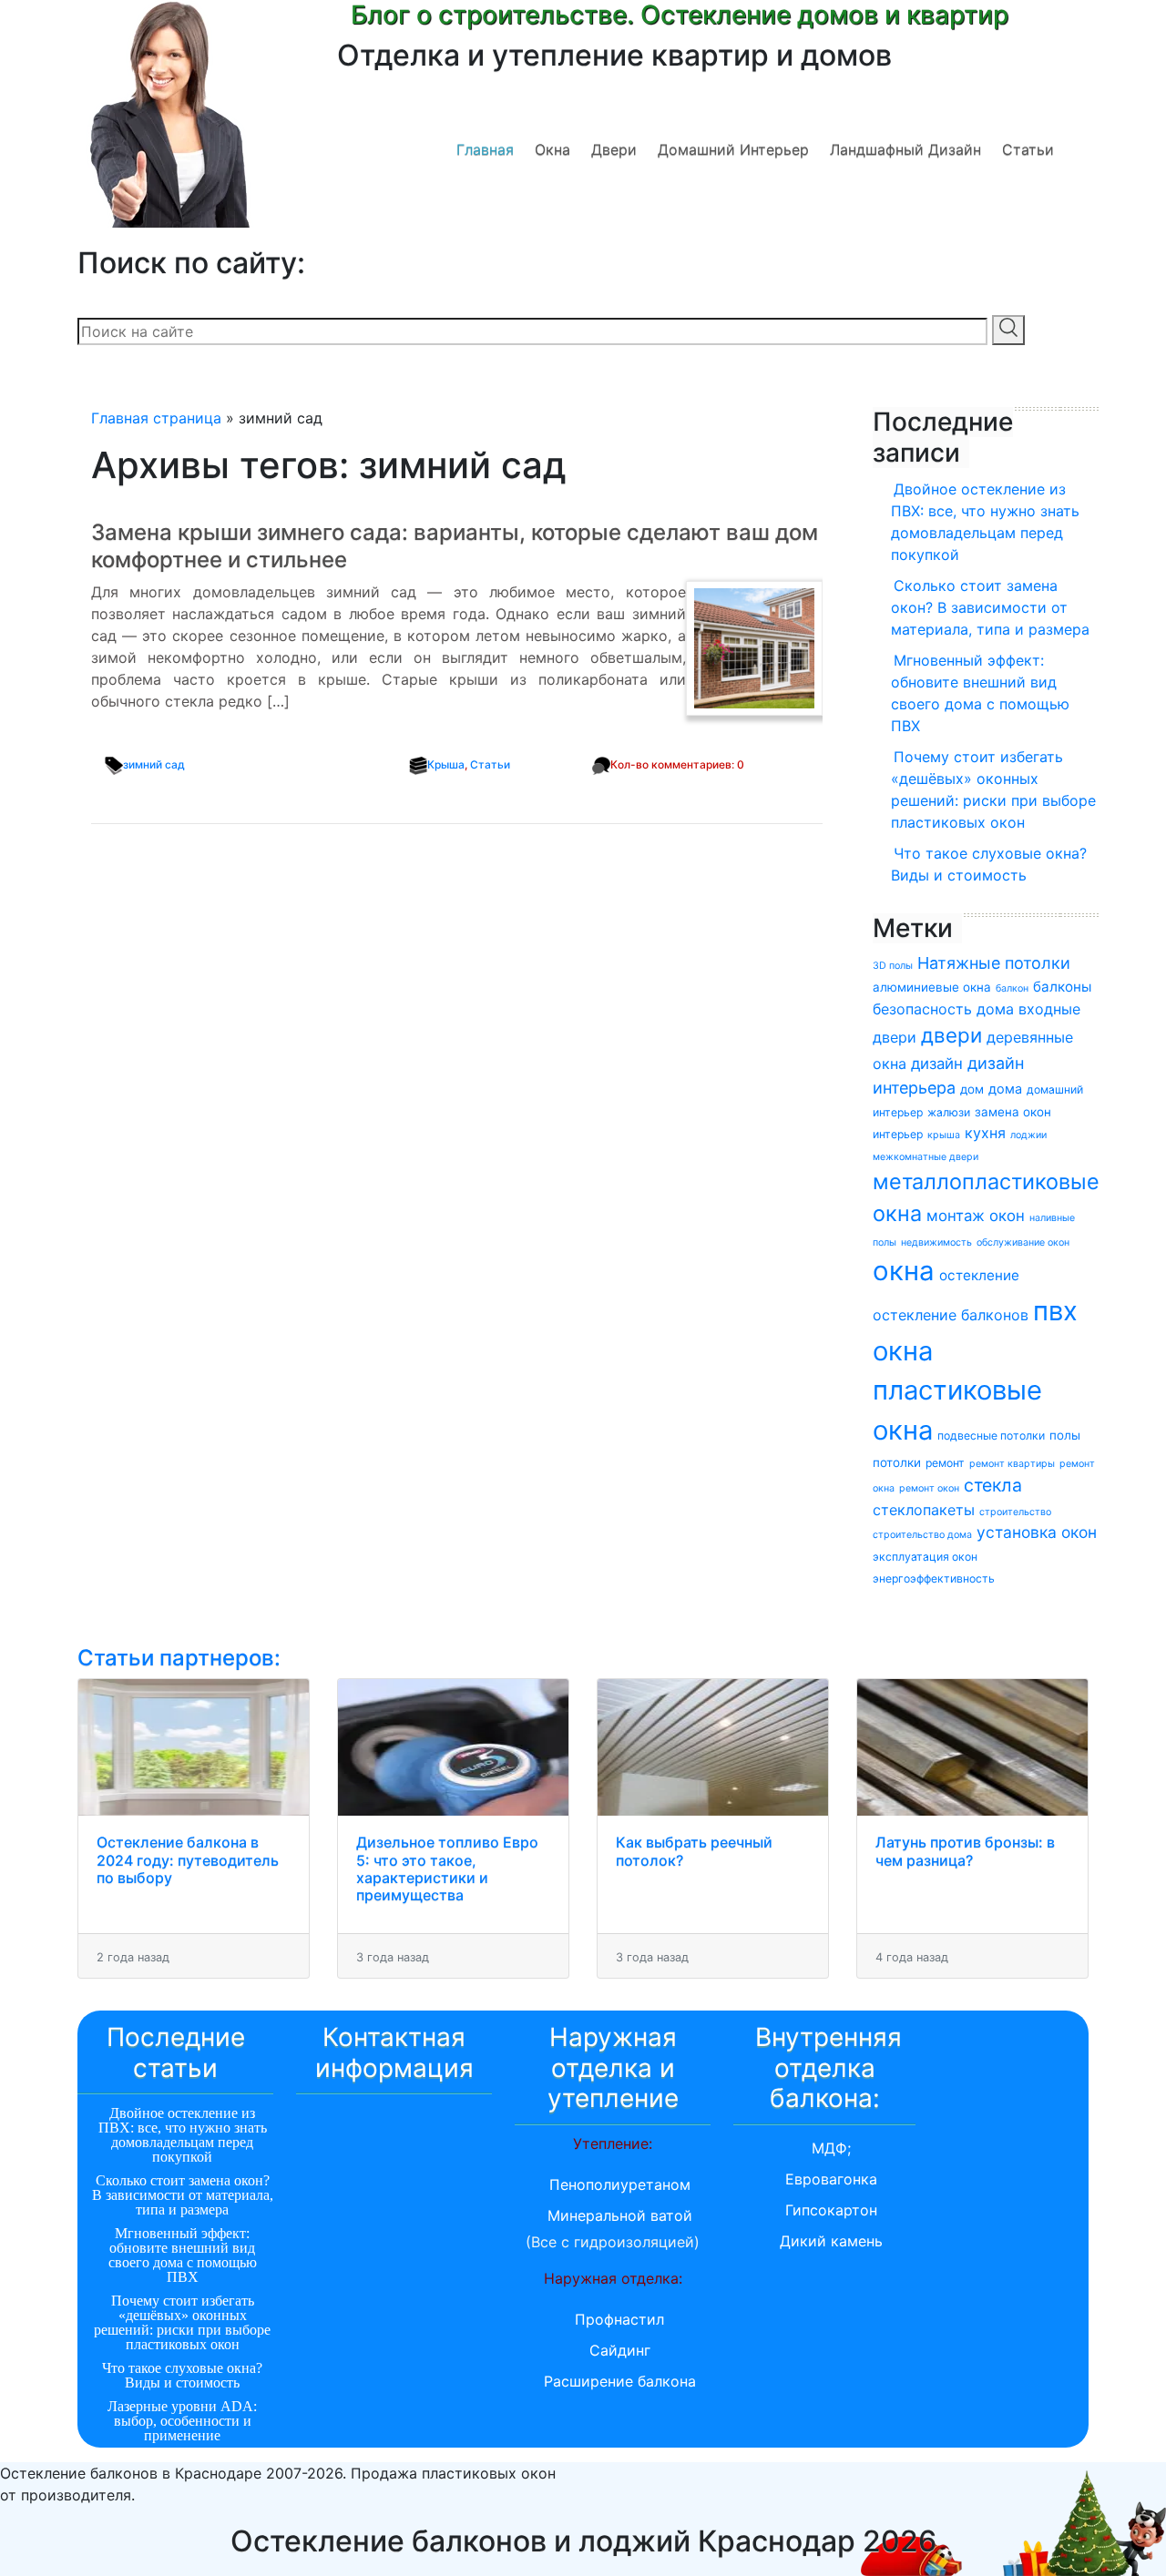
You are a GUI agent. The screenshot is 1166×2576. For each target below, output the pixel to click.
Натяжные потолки (994, 963)
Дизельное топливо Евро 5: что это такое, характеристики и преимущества (447, 1868)
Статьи (1028, 149)
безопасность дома (943, 1009)
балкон (1012, 988)
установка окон (1037, 1532)
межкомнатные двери (926, 1157)
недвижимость (936, 1242)
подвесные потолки (991, 1436)
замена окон (1013, 1112)
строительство (1015, 1512)
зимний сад (154, 764)
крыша (944, 1135)
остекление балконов (951, 1315)
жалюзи (949, 1112)
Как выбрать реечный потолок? (694, 1851)
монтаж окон (976, 1216)
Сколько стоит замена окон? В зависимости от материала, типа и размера (990, 607)
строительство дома (922, 1535)
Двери (614, 149)
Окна (552, 149)
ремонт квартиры (1012, 1464)
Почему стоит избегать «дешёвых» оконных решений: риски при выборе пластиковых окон (993, 789)
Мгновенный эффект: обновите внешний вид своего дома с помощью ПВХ (980, 693)
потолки (897, 1462)
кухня (985, 1133)
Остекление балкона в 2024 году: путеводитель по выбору (188, 1859)
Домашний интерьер (733, 149)
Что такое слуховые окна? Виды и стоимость (989, 864)
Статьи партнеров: (179, 1658)
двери (951, 1035)
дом (972, 1089)
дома (1005, 1089)
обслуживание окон (1023, 1242)
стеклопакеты (924, 1510)
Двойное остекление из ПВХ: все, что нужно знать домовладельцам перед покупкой (985, 522)
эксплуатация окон (925, 1557)
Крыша (446, 764)
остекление (979, 1275)
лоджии (1028, 1135)
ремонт (945, 1463)
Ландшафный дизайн (905, 149)
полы (1065, 1435)
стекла (993, 1485)
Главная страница (156, 418)
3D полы (893, 966)
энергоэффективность (934, 1578)
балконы (1062, 987)
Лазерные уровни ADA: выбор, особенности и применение (182, 2421)
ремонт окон (929, 1488)
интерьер (898, 1134)
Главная (485, 149)
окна (904, 1271)
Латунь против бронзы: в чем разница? (965, 1851)
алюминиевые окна (932, 987)
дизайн (937, 1064)
